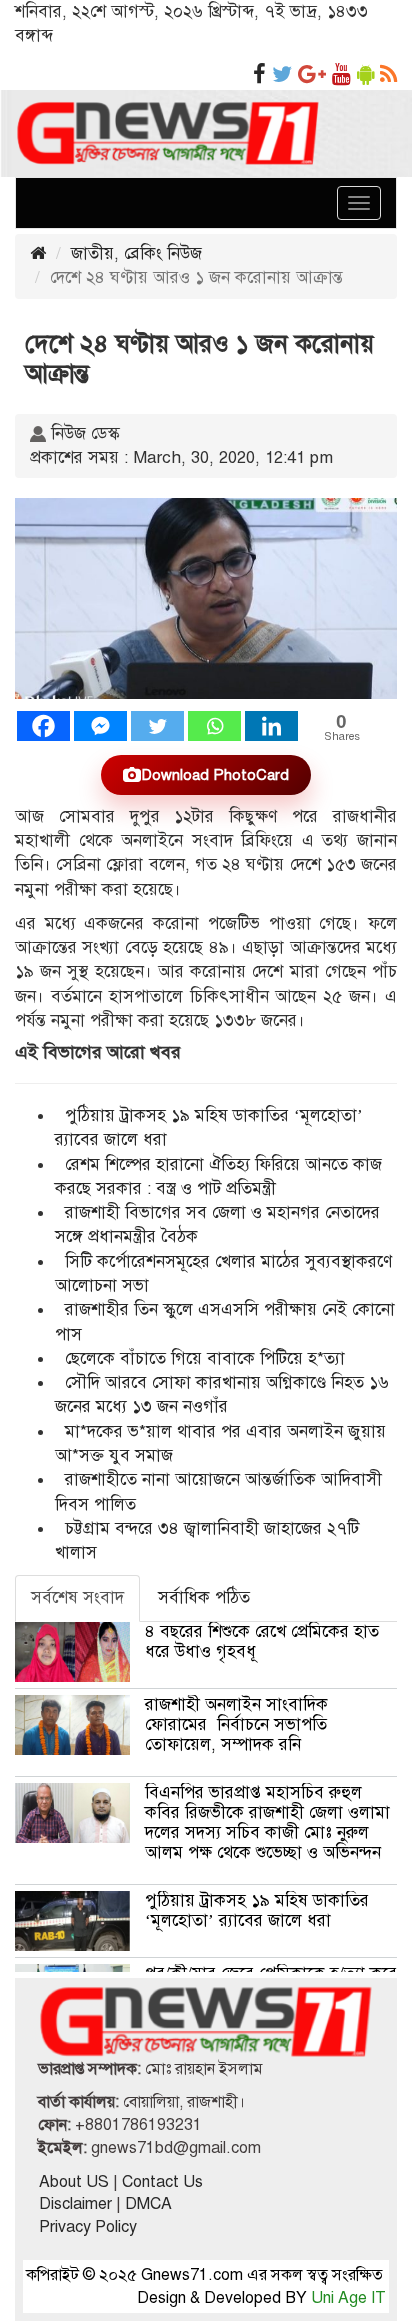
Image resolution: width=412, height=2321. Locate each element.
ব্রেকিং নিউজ (163, 253)
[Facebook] (43, 726)
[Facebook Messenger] (100, 726)
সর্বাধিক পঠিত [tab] (204, 1597)
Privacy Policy (88, 2227)
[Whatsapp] (214, 726)
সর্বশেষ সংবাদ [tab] (77, 1597)
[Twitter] (157, 726)
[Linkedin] (271, 726)
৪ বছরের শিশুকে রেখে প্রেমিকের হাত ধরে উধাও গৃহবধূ (262, 1641)
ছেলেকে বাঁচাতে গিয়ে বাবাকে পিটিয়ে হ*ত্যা (205, 1358)
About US (74, 2182)
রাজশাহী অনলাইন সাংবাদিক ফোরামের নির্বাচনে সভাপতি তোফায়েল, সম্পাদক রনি (236, 1724)
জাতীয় (92, 253)
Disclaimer (75, 2204)
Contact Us (162, 2182)
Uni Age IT (348, 2298)
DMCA (148, 2204)
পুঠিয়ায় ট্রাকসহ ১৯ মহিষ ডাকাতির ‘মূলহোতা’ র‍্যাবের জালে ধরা (257, 1910)
